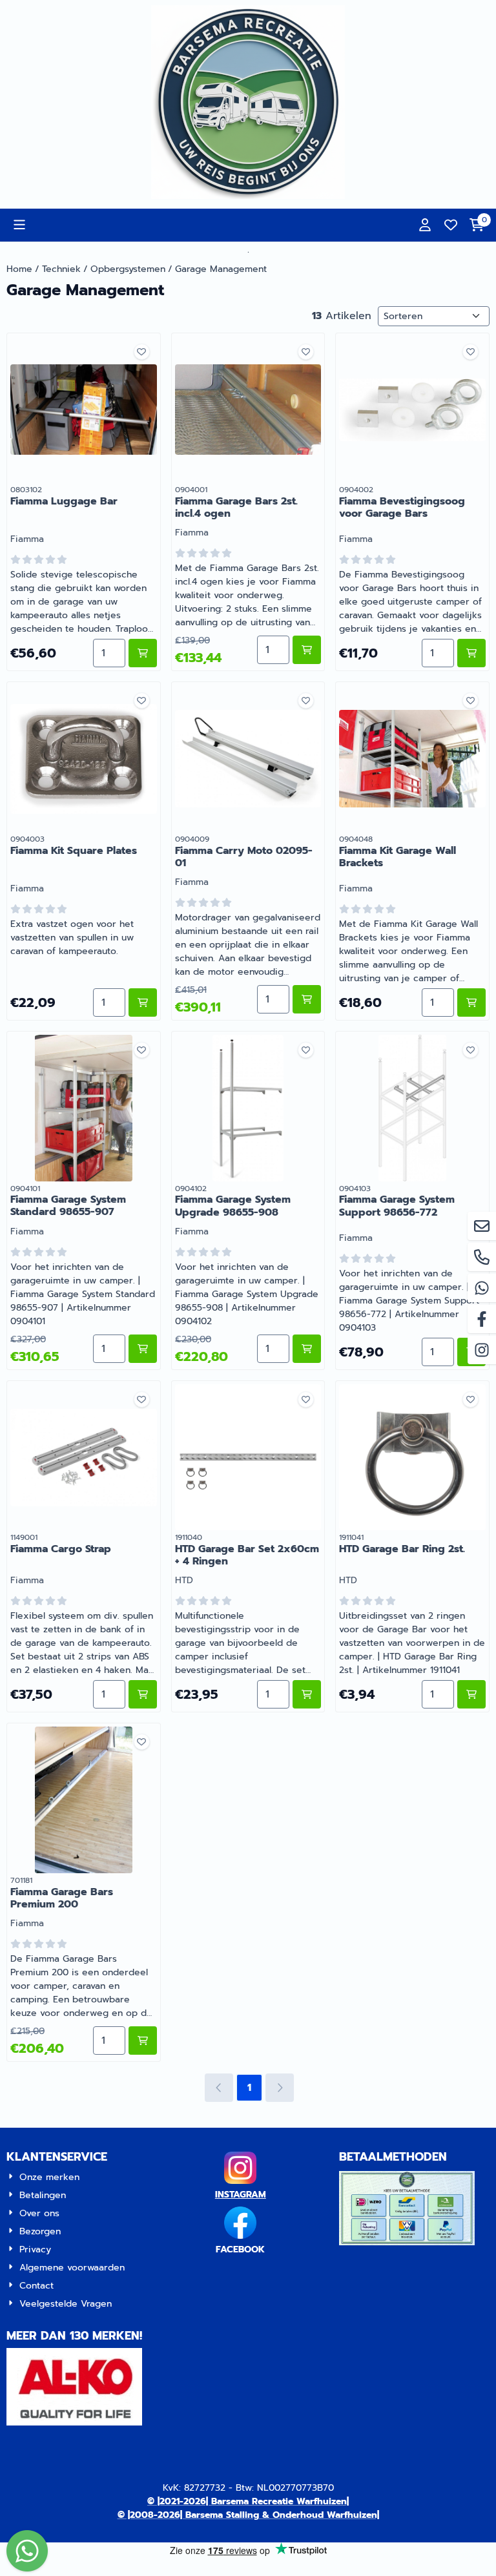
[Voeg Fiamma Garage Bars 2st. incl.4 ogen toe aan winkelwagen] (307, 650)
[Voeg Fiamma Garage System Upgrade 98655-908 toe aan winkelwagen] (307, 1349)
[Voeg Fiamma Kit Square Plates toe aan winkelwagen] (143, 1002)
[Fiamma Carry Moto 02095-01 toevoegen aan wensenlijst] (306, 701)
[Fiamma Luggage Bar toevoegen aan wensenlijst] (142, 352)
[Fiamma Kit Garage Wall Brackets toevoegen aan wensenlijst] (470, 701)
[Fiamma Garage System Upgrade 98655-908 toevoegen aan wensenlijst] (306, 1050)
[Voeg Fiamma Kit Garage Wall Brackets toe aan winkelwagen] (471, 1002)
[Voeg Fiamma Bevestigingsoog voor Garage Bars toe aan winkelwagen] (471, 653)
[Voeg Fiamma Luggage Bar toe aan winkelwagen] (143, 653)
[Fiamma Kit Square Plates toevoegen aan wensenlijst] (142, 701)
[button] (19, 225)
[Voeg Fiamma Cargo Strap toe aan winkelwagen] (143, 1694)
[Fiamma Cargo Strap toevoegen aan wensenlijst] (142, 1399)
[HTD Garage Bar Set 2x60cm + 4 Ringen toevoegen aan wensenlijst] (306, 1399)
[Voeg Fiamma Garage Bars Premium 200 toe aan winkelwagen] (143, 2041)
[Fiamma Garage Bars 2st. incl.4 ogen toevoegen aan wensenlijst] (306, 352)
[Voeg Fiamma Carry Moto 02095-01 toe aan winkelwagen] (307, 999)
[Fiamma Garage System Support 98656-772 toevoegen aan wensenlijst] (470, 1050)
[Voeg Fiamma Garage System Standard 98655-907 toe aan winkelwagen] (143, 1349)
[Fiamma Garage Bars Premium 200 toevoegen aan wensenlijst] (142, 1742)
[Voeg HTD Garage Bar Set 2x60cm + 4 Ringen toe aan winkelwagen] (307, 1694)
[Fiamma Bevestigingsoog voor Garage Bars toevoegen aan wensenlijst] (470, 352)
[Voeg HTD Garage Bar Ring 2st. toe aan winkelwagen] (471, 1694)
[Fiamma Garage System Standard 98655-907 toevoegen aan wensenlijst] (142, 1050)
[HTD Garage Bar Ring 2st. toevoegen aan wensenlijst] (470, 1399)
